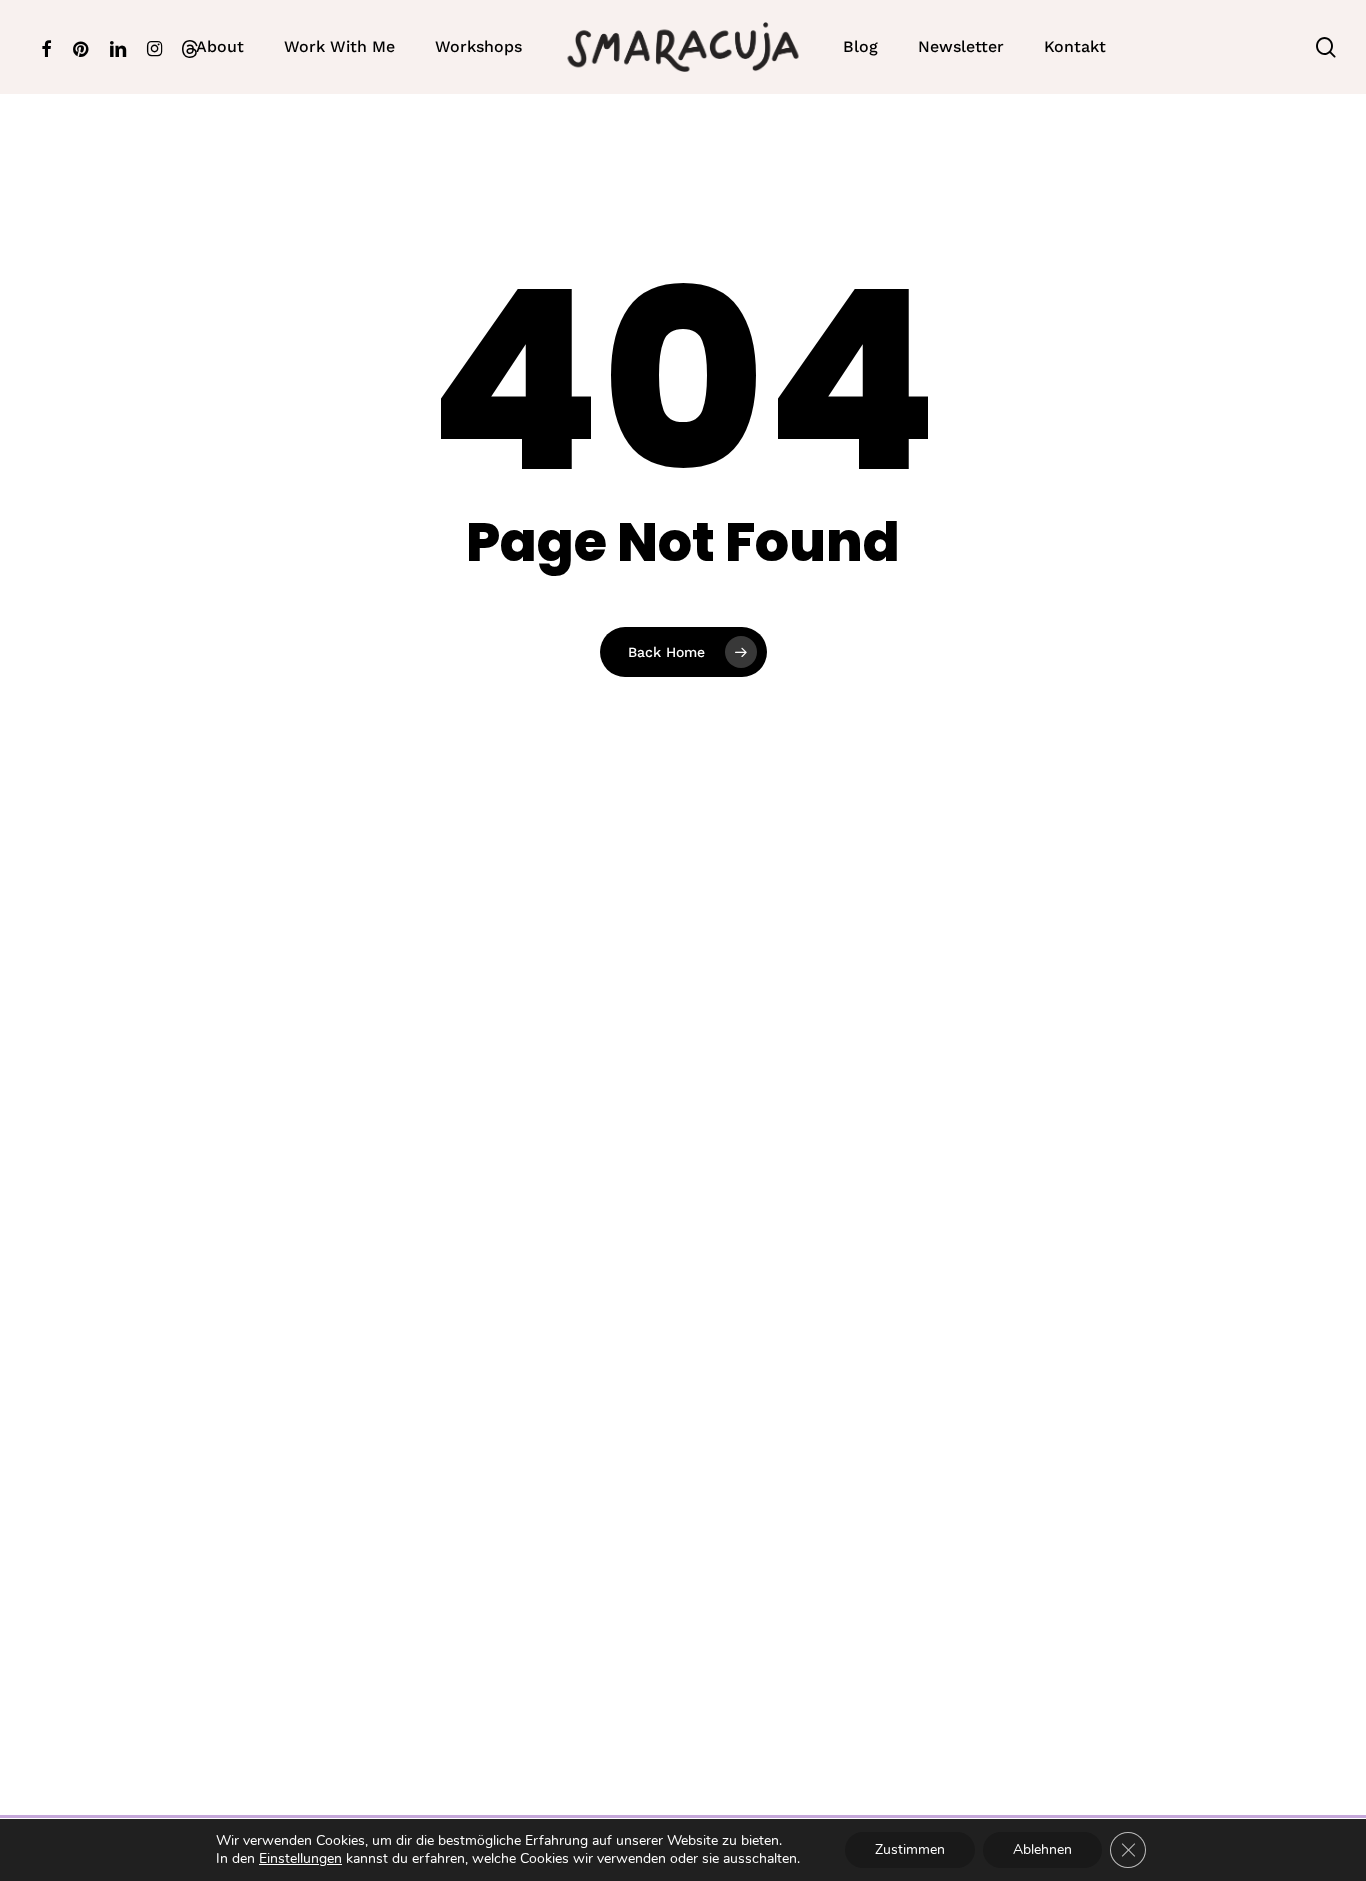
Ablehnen (1042, 1849)
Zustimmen (910, 1849)
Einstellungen (300, 1859)
